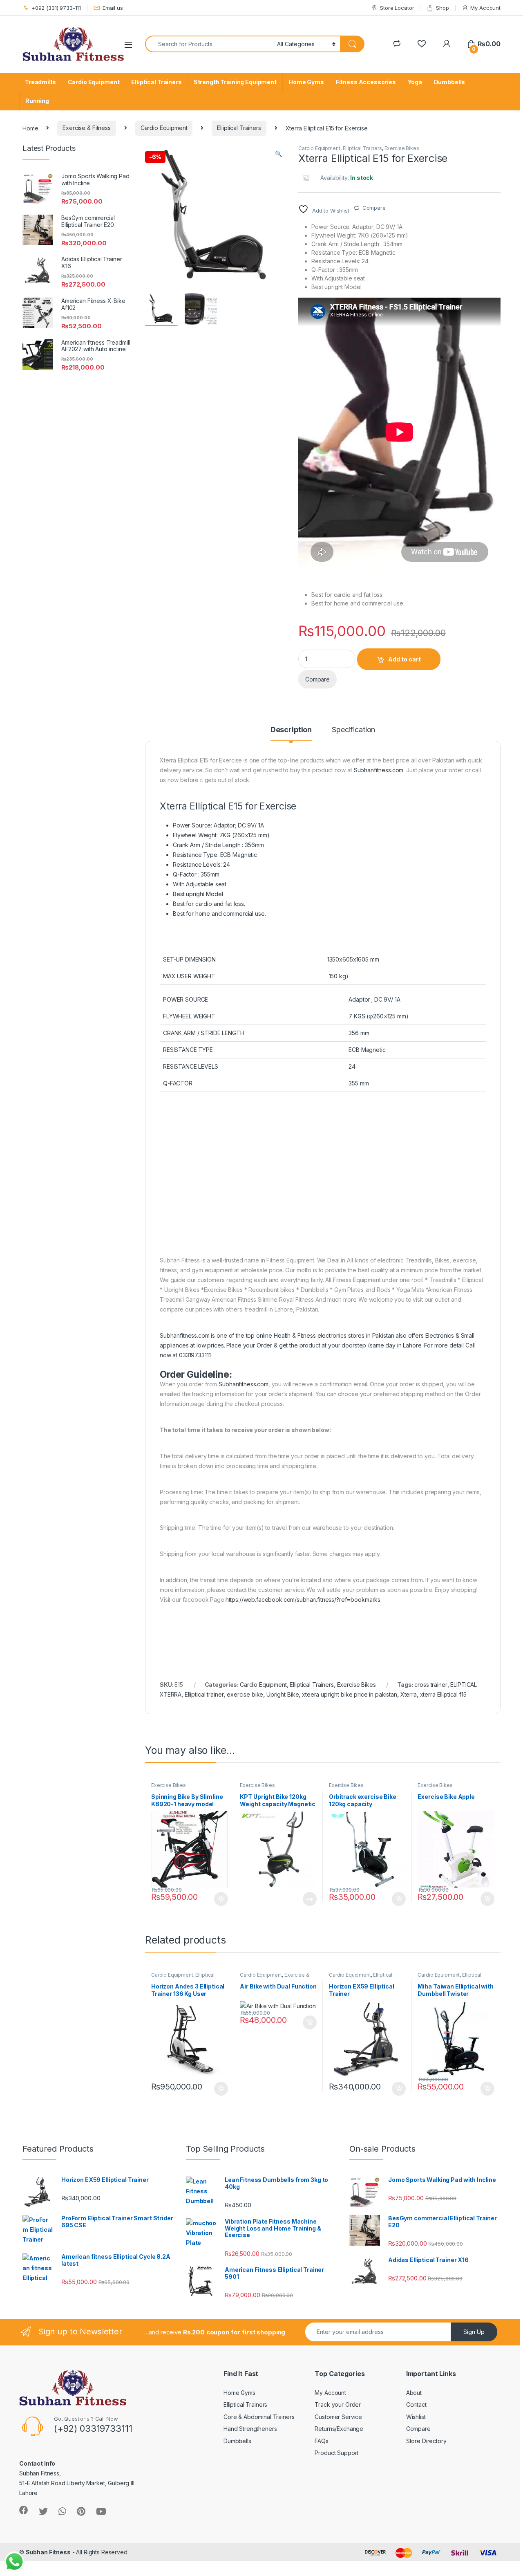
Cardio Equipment (94, 82)
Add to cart (405, 659)
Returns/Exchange (339, 2429)
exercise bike (245, 1694)
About (414, 2393)
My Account (485, 8)
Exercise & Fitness (86, 128)
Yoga (415, 82)
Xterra (409, 1694)
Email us (113, 8)
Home (30, 128)
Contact (416, 2404)
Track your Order (338, 2404)
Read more (310, 1899)
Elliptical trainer (204, 1694)
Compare (374, 208)
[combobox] (209, 44)
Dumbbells (450, 82)
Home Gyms (306, 82)
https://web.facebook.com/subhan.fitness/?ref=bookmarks (303, 1600)
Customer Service (338, 2417)
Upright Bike (283, 1694)
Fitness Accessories (366, 82)
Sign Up (474, 2332)
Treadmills (40, 82)
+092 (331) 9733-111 (56, 8)
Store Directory (426, 2441)
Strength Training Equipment (235, 82)
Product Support (336, 2453)
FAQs (321, 2441)
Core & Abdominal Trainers (259, 2417)
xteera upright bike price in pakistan (350, 1694)
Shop (442, 8)
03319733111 (195, 1355)
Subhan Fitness (48, 2552)
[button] (278, 154)
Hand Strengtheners (250, 2429)
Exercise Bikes (402, 148)
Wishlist (416, 2417)
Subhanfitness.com (379, 770)
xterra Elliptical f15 (443, 1694)
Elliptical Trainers (156, 82)
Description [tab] (291, 730)
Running (37, 101)
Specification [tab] (353, 730)
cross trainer (431, 1685)
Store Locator (397, 8)
